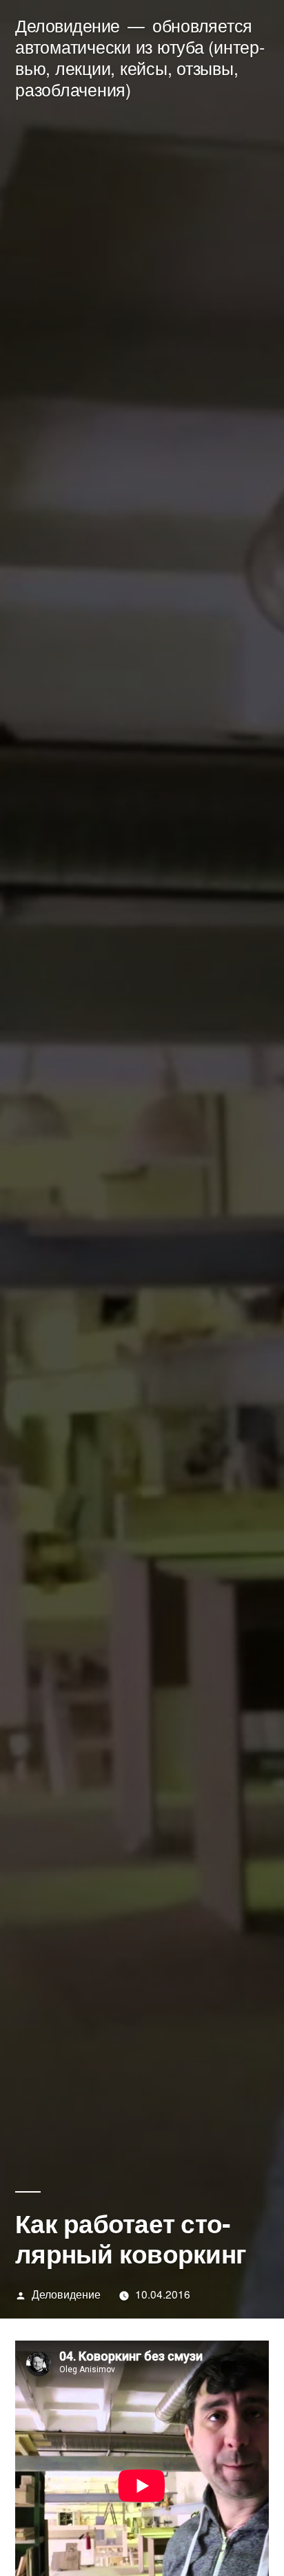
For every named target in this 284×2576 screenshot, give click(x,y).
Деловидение (68, 25)
